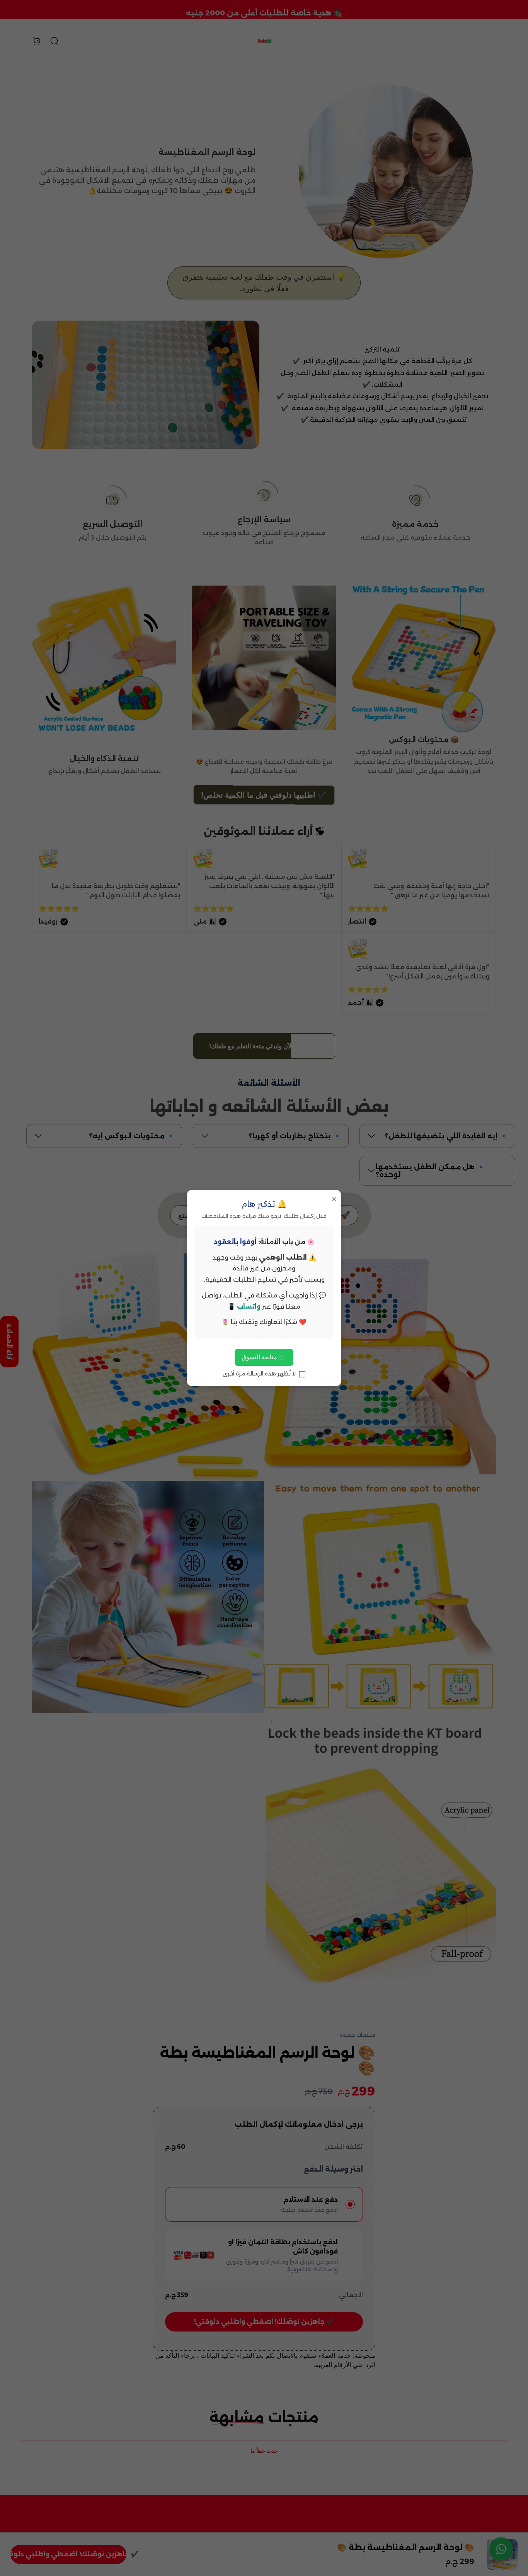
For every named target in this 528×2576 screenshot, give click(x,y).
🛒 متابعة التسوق (264, 1357)
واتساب (249, 1307)
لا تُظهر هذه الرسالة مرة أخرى (260, 1374)
